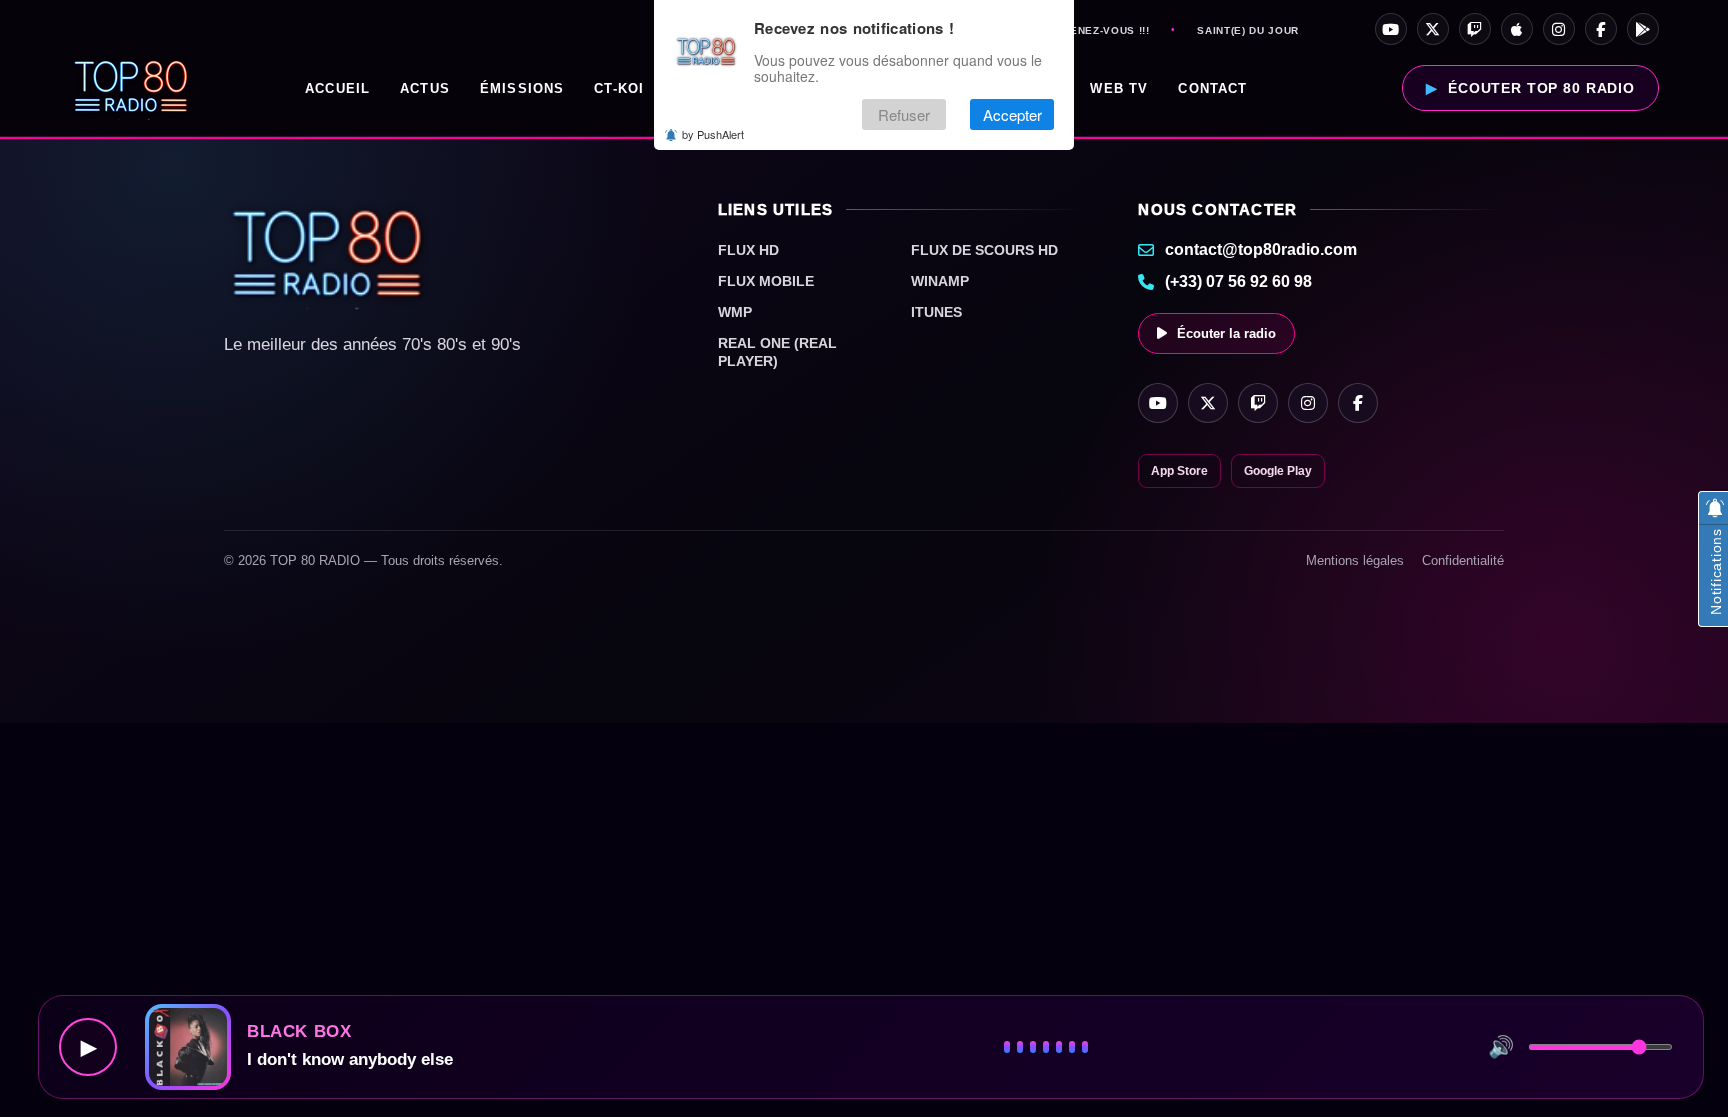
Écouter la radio (1226, 333)
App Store (1179, 471)
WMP (735, 312)
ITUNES (936, 312)
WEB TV (1119, 88)
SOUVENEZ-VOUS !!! (1093, 31)
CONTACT (1212, 88)
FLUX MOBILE (766, 281)
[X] (1433, 29)
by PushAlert (713, 134)
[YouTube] (1391, 29)
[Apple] (1517, 29)
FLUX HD (748, 250)
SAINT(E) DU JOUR (1247, 31)
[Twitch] (1475, 29)
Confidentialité (1463, 560)
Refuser (904, 114)
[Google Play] (1643, 29)
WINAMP (940, 281)
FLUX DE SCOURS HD (984, 250)
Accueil (337, 88)
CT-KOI (619, 88)
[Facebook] (1601, 29)
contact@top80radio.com (1261, 249)
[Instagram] (1559, 29)
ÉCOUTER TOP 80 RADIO (1541, 88)
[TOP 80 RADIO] (131, 88)
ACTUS (425, 88)
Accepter (1012, 114)
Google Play (1278, 471)
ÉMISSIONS (522, 88)
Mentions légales (1355, 560)
